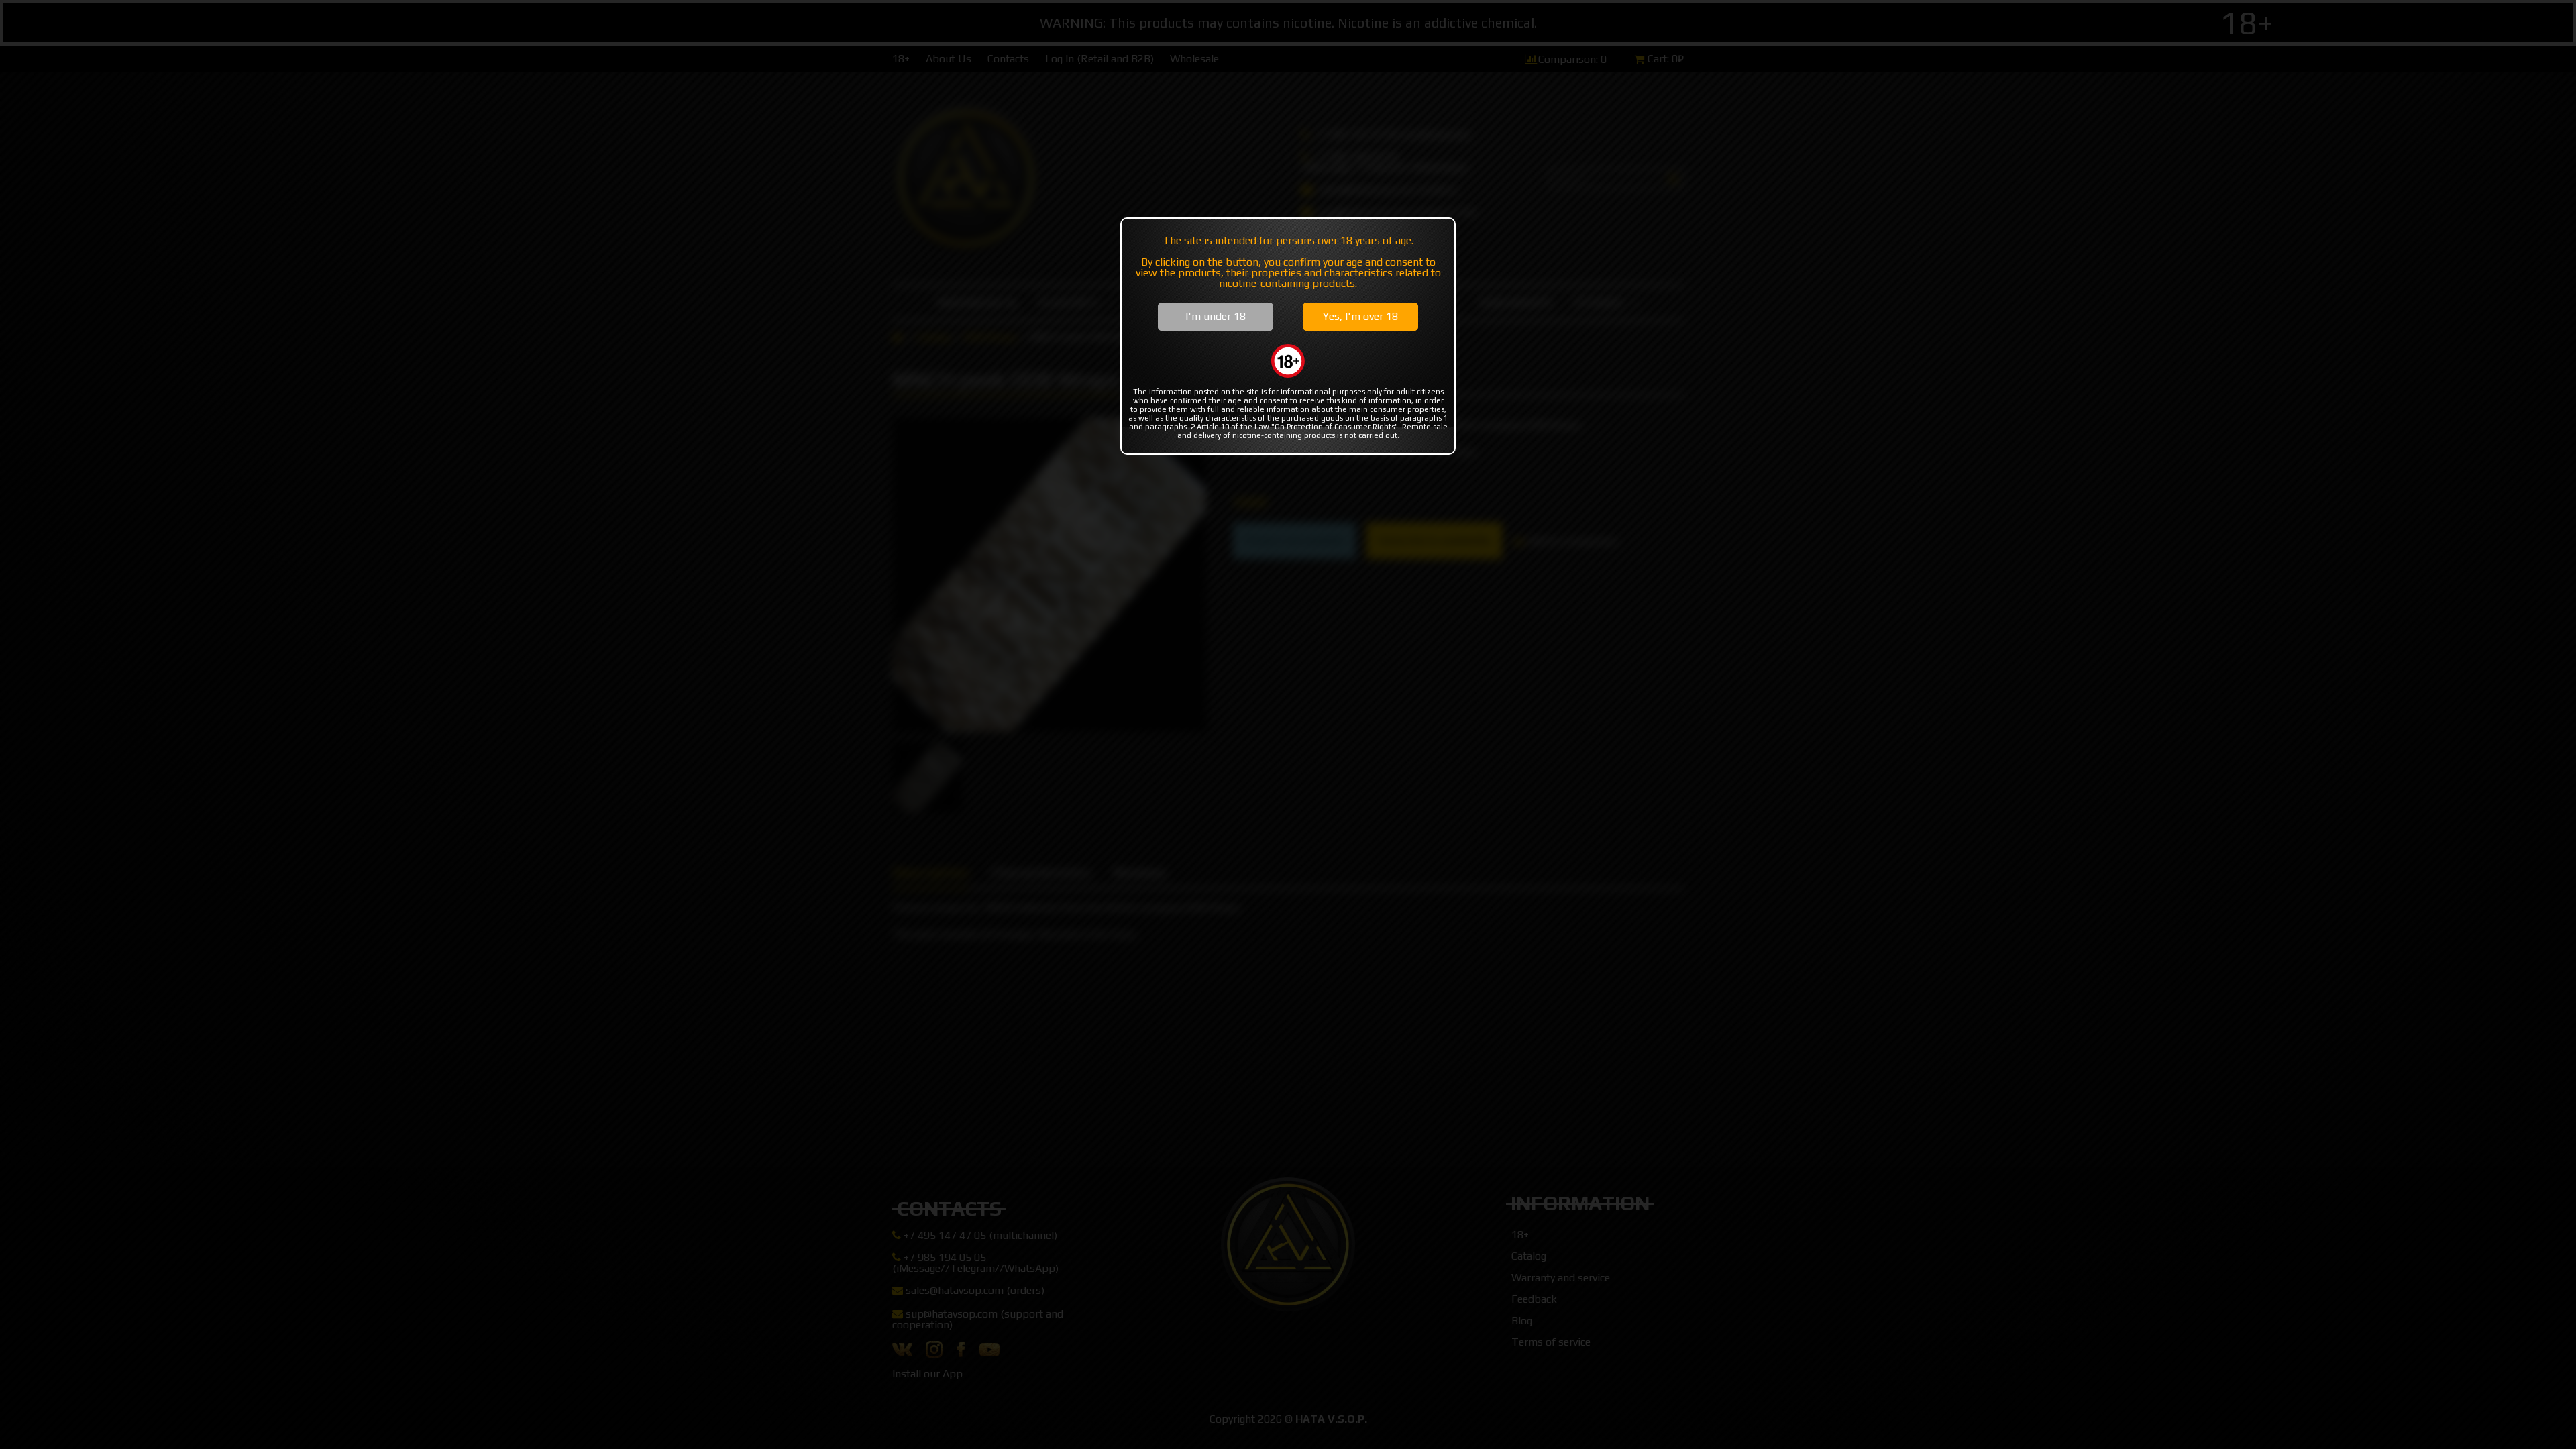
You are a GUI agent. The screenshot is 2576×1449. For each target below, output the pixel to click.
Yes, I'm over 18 (1360, 316)
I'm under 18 (1216, 316)
